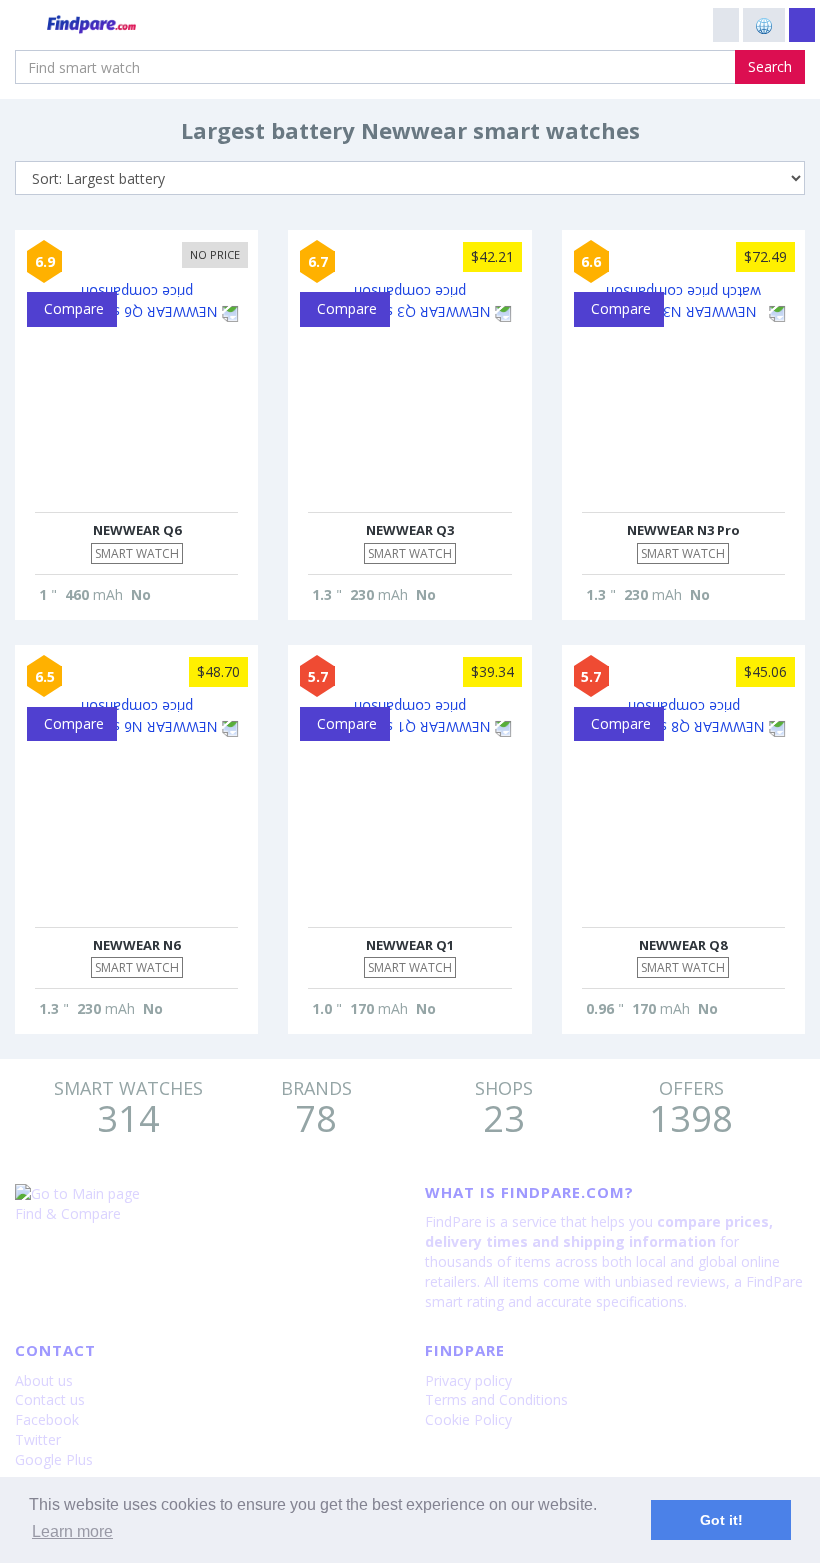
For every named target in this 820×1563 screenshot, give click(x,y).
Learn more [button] (72, 1531)
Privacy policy (468, 1380)
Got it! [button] (721, 1520)
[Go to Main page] (205, 1194)
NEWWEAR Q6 (137, 530)
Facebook (47, 1419)
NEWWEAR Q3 (410, 530)
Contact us (50, 1399)
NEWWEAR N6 (136, 945)
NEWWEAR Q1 (410, 945)
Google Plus (54, 1459)
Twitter (38, 1439)
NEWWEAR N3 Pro (683, 530)
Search (770, 66)
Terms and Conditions (496, 1399)
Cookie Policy (468, 1419)
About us (44, 1380)
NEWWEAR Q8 (683, 945)
